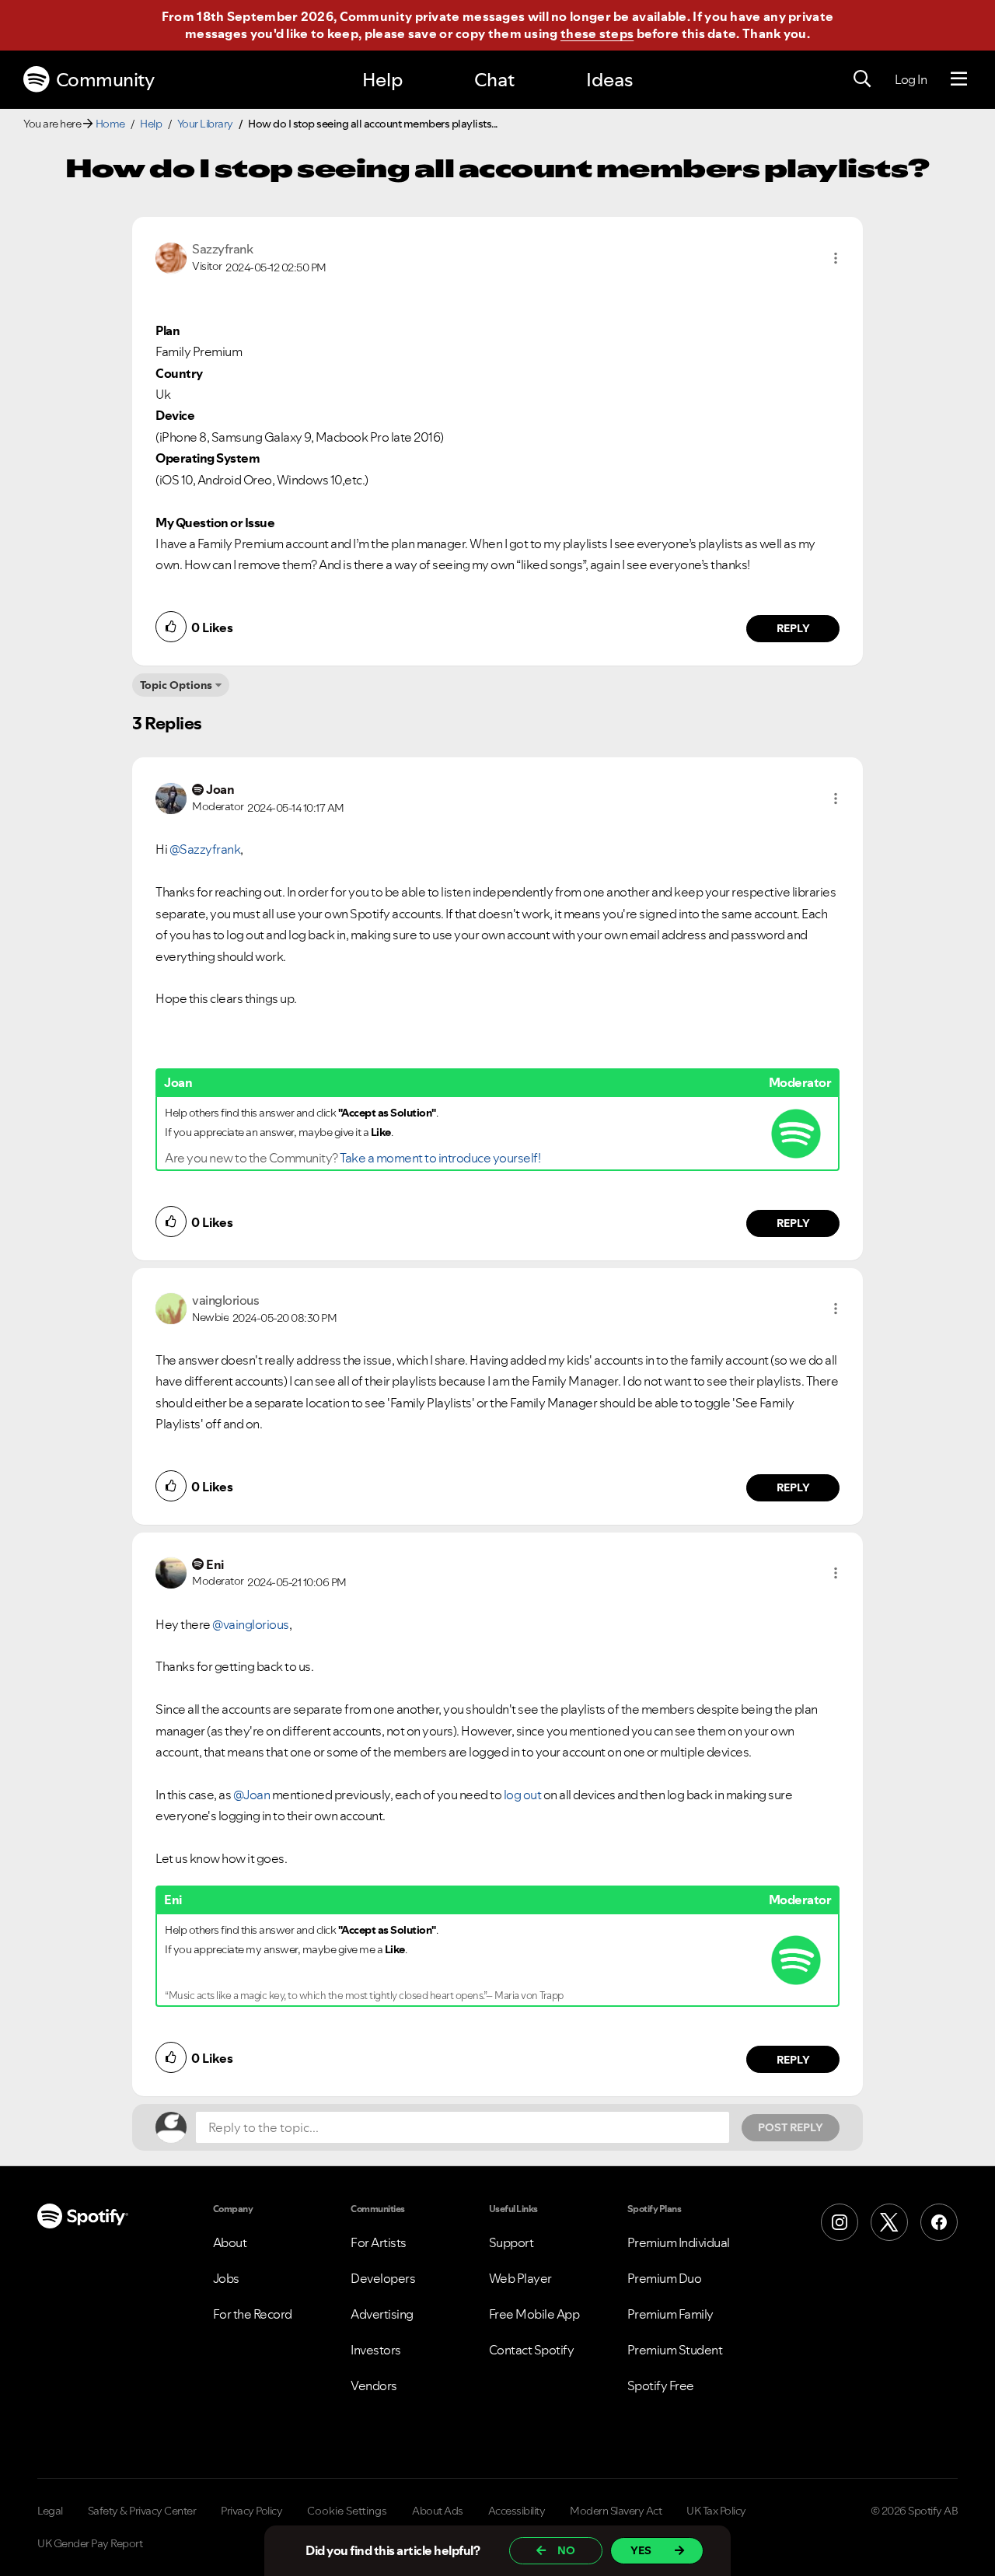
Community (105, 80)
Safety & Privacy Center (142, 2511)
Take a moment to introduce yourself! (440, 1158)
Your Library (205, 124)
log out (523, 1795)
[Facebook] (939, 2222)
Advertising (382, 2314)
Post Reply (791, 2127)
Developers (383, 2278)
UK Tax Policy (716, 2511)
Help (382, 80)
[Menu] (959, 79)
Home (110, 124)
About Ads (438, 2511)
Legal (50, 2511)
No (566, 2550)
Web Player (520, 2278)
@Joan (252, 1795)
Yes (641, 2550)
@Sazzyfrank (205, 849)
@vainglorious (251, 1624)
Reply (793, 628)
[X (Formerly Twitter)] (889, 2222)
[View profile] (171, 257)
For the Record (253, 2314)
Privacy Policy (251, 2511)
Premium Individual (679, 2242)
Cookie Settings (347, 2511)
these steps (597, 33)
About (230, 2242)
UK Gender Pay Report (90, 2543)
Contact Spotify (532, 2350)
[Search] (862, 79)
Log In (911, 79)
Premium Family (670, 2314)
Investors (376, 2350)
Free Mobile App (534, 2314)
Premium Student (675, 2350)
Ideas (609, 80)
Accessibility (517, 2511)
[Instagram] (840, 2222)
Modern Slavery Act (616, 2511)
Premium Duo (665, 2278)
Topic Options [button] (176, 685)
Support (511, 2242)
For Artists (379, 2242)
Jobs (226, 2278)
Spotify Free (661, 2386)
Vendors (374, 2386)
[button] (836, 258)
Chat (494, 80)
